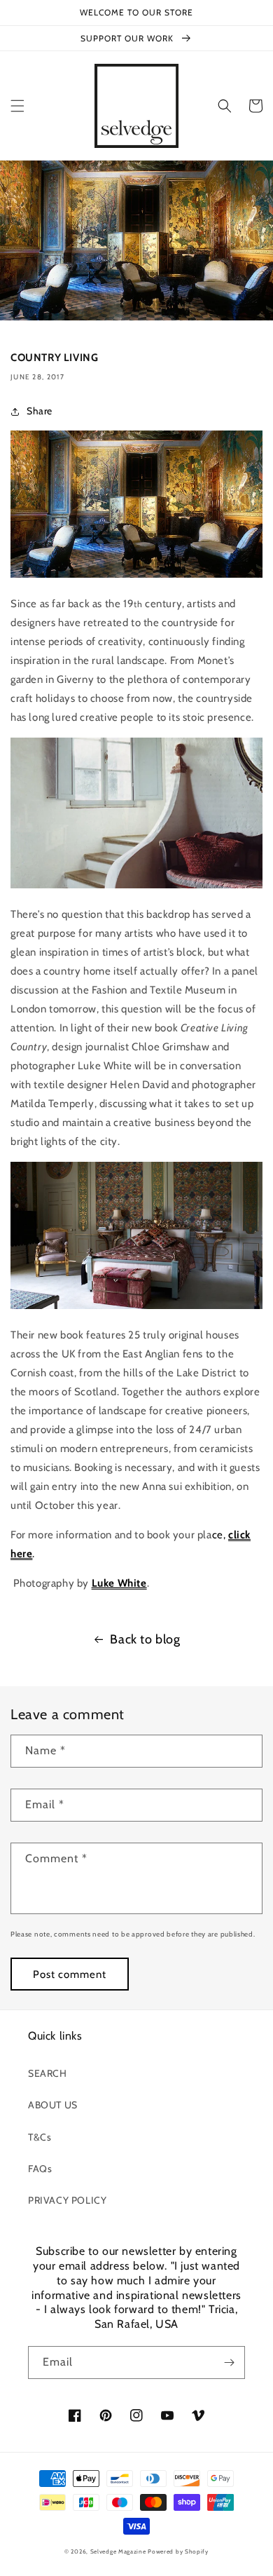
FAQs (40, 2169)
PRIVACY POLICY (67, 2200)
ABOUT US (53, 2105)
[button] (17, 106)
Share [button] (40, 411)
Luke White (119, 1583)
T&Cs (40, 2137)
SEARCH (48, 2073)
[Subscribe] (229, 2363)
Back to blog (145, 1639)
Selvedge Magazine (118, 2551)
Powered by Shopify (178, 2551)
